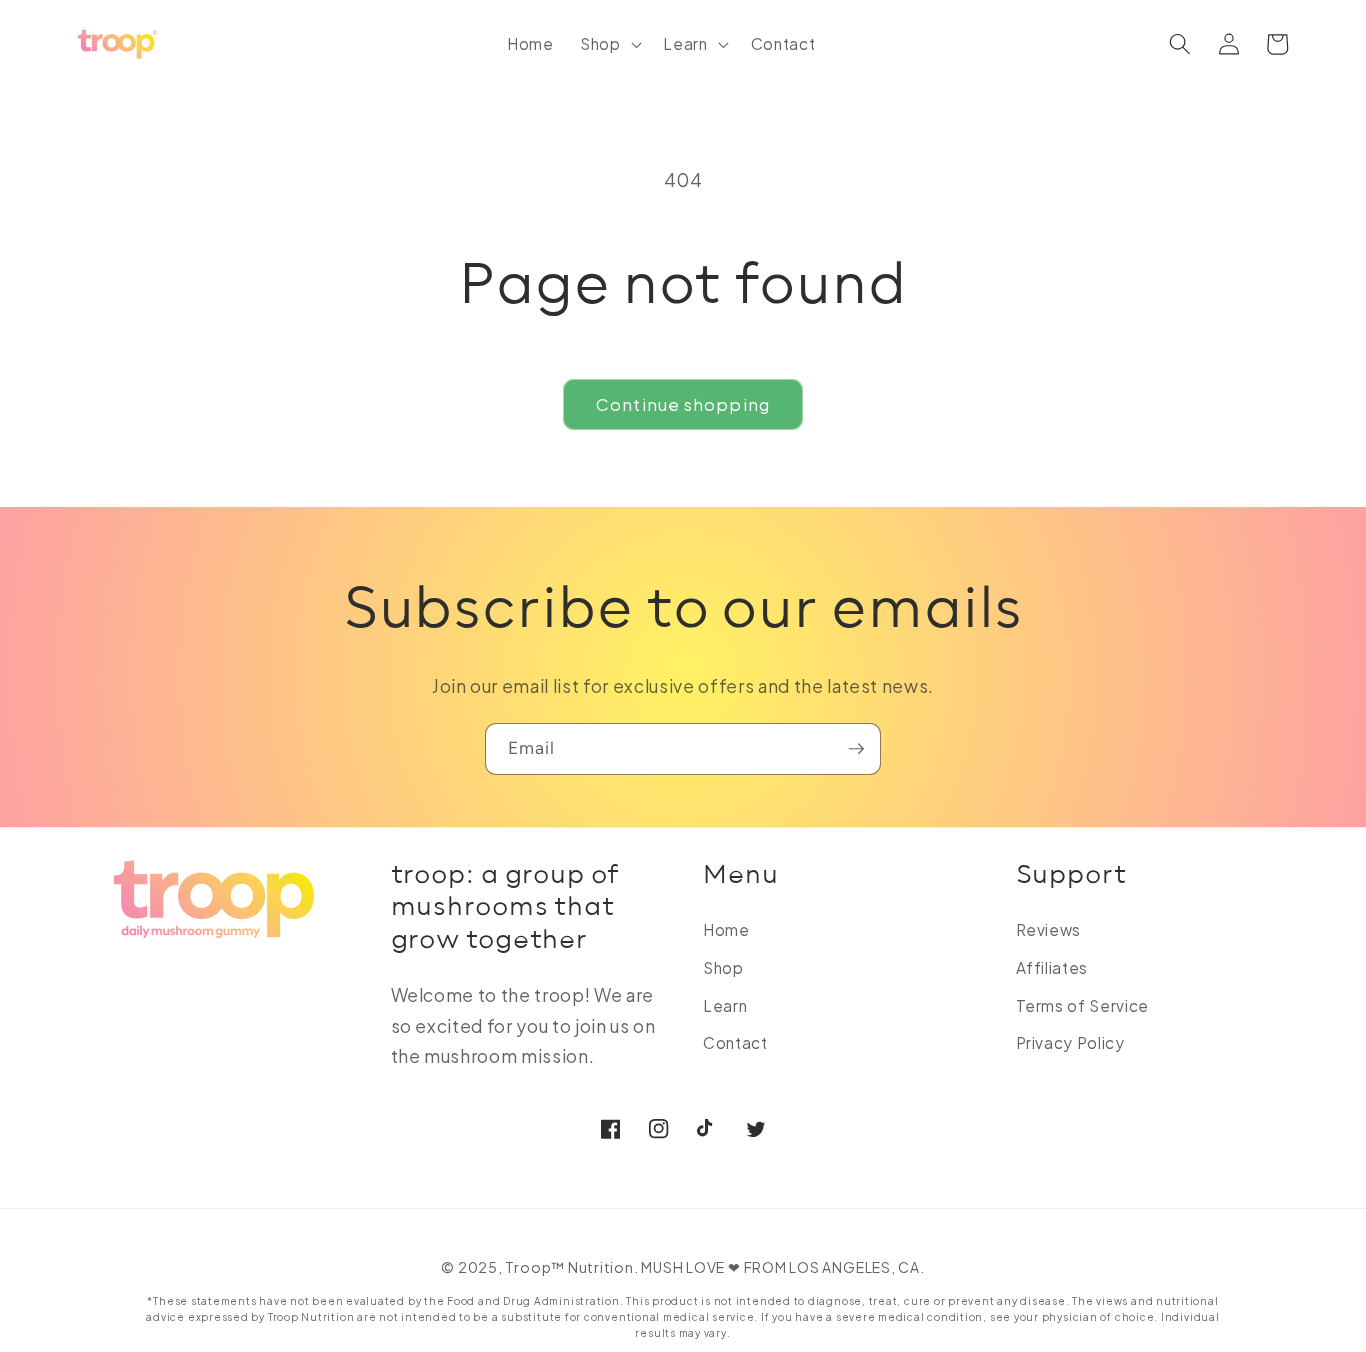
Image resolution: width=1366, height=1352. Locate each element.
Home (726, 929)
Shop (723, 967)
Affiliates (1052, 967)
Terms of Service (1083, 1005)
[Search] (1180, 44)
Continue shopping (683, 404)
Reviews (1049, 929)
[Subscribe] (856, 749)
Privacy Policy (1070, 1042)
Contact (735, 1042)
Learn (725, 1005)
